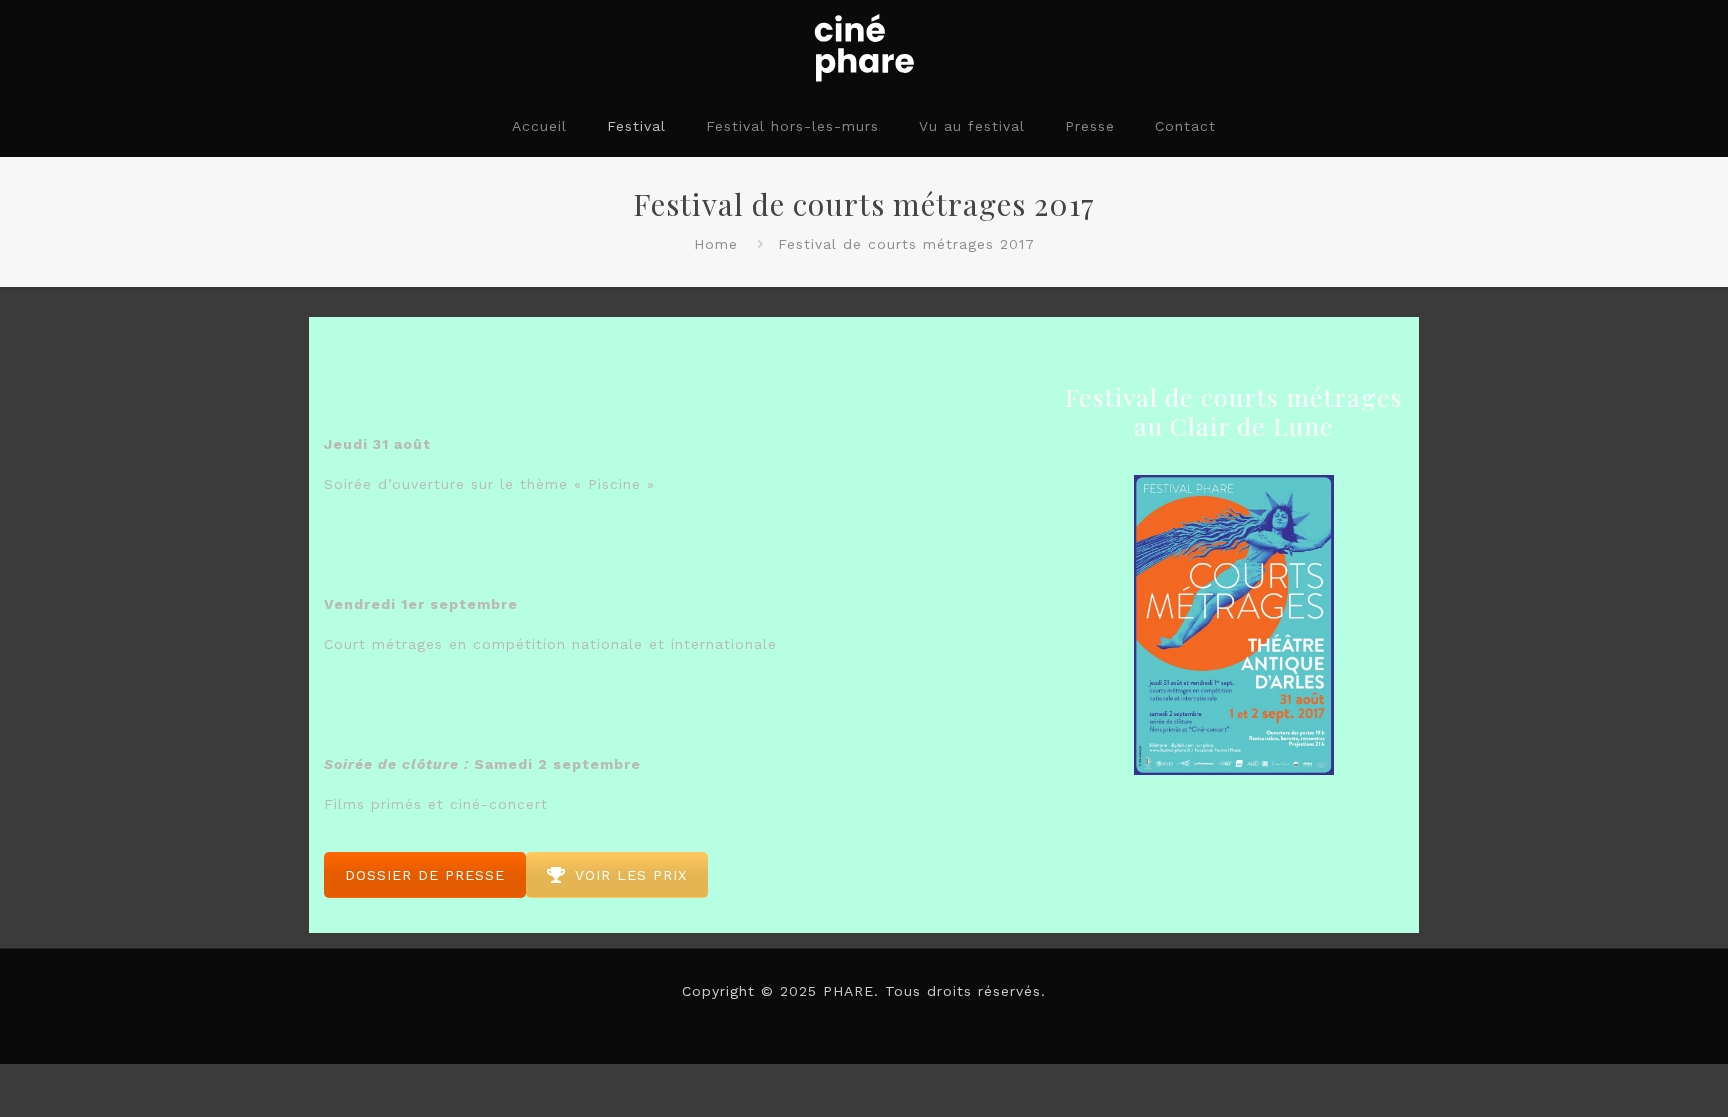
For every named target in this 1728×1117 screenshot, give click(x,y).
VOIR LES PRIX (631, 875)
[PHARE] (864, 47)
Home (716, 244)
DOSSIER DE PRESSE (425, 875)
